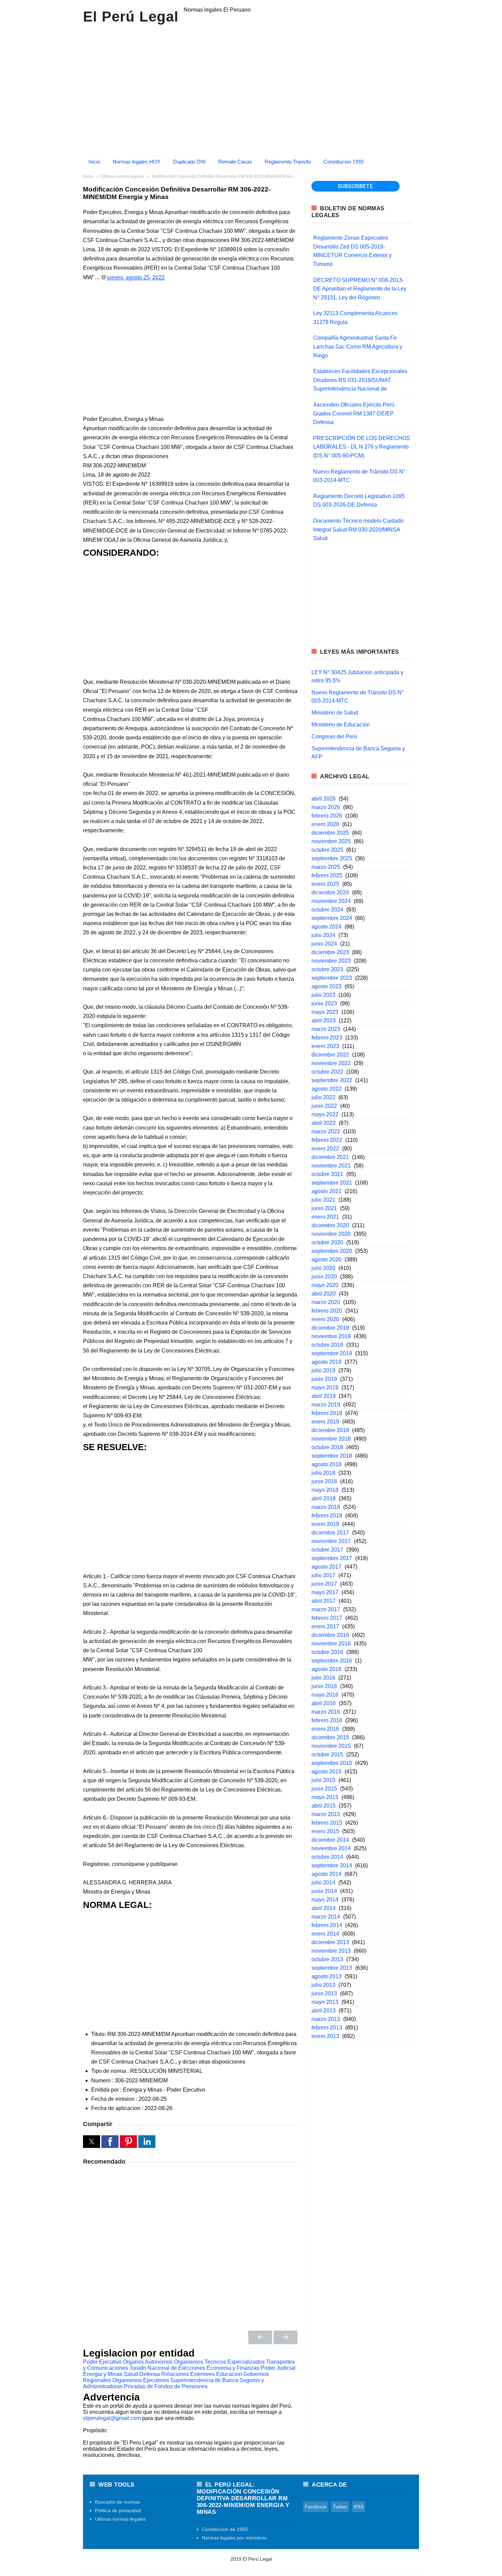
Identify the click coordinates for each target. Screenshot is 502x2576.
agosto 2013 (326, 1976)
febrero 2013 (327, 2028)
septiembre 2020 (332, 1251)
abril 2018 (324, 1498)
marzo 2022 (326, 1131)
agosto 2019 (326, 1362)
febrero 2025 (327, 875)
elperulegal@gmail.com (112, 2418)
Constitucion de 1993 (225, 2529)
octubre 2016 (327, 1652)
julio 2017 (323, 1575)
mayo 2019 (325, 1388)
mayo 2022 (325, 1114)
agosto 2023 (326, 986)
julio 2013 (323, 1985)
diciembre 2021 (330, 1157)
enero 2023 (325, 1046)
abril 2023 (324, 1021)
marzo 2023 (326, 1029)
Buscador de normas (117, 2502)
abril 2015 (324, 1806)
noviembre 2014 (331, 1848)
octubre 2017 (327, 1550)
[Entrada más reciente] (260, 2337)
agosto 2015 (326, 1772)
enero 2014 (325, 1934)
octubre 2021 (327, 1174)
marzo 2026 (326, 807)
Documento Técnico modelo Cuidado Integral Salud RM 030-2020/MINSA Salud (358, 529)
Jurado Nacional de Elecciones (167, 2368)
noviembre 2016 (331, 1644)
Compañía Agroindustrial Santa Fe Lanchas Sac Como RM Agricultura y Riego (358, 346)
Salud (131, 2374)
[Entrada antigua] (285, 2337)
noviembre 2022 (331, 1063)
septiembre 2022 (332, 1080)
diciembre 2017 (330, 1533)
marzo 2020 (326, 1302)
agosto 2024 (326, 927)
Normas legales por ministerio (234, 2538)
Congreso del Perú (334, 737)
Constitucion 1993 (343, 162)
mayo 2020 (325, 1285)
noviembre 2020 (331, 1234)
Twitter (340, 2507)
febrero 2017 (327, 1618)
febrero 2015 (327, 1823)
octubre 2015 (327, 1754)
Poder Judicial (278, 2368)
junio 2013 (324, 1993)
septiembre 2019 (332, 1353)
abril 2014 (324, 1908)
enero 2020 (325, 1319)
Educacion (229, 2374)
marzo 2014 (326, 1917)
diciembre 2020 (330, 1225)
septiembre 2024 (332, 918)
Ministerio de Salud (335, 713)
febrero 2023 (327, 1038)
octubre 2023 (327, 969)
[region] (251, 88)
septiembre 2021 (332, 1183)
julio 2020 (323, 1268)
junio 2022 (324, 1106)
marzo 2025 (326, 867)
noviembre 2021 (331, 1166)
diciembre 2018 (330, 1430)
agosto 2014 (326, 1874)
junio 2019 (324, 1379)
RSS (359, 2507)
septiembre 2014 (332, 1865)
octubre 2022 (327, 1072)
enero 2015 (325, 1831)
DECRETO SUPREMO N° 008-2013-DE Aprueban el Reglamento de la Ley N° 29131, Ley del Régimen (360, 289)
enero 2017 (325, 1626)
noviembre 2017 (331, 1541)
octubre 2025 (327, 850)
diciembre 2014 (330, 1840)
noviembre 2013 (331, 1951)
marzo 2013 (326, 2019)
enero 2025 (325, 884)
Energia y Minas (103, 2374)
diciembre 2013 (330, 1942)
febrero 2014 (327, 1925)
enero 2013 (325, 2036)
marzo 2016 (326, 1712)
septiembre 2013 (332, 1968)
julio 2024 (323, 935)
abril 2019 (324, 1396)
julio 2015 (323, 1780)
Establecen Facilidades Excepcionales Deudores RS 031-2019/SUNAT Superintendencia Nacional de (360, 380)
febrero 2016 (327, 1720)
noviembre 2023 (331, 961)
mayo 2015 (325, 1797)
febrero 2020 (327, 1311)
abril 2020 (324, 1294)
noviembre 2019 (331, 1336)
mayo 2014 (325, 1900)
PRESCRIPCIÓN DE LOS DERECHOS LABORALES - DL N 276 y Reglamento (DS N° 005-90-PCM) (362, 447)
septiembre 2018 (332, 1456)
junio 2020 (324, 1277)
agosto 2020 (326, 1259)
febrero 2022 (327, 1140)
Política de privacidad (118, 2510)
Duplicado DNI (189, 162)
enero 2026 (325, 824)
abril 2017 (324, 1601)
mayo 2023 (325, 1012)
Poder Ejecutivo (102, 2362)
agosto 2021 (326, 1191)
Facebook (316, 2507)
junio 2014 (324, 1891)
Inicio (94, 162)
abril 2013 (324, 2011)
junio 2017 (324, 1584)
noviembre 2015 (331, 1746)
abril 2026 (324, 799)
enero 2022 (325, 1149)
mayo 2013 (325, 2002)
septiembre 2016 (332, 1661)
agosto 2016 (326, 1669)
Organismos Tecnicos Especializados (219, 2362)
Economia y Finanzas (233, 2368)
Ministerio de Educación (341, 725)
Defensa (150, 2374)
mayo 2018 (325, 1490)
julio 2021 (323, 1200)
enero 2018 (325, 1524)
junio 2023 (324, 1003)
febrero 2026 (327, 816)
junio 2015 (324, 1789)
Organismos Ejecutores (141, 2380)
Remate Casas (235, 162)
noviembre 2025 (331, 841)
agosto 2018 (326, 1464)
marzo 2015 (326, 1814)
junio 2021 (324, 1208)
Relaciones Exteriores (188, 2374)
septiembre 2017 (332, 1558)
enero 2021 (325, 1217)
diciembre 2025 (330, 833)
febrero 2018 (327, 1516)
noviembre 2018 (331, 1439)
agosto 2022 (326, 1089)
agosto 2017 (326, 1567)
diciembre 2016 (330, 1635)
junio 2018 (324, 1481)
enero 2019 (325, 1422)
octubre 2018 (327, 1447)
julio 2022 (323, 1097)
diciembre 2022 (330, 1055)
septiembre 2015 (332, 1763)
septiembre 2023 (332, 978)
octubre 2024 (327, 910)
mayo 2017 (325, 1592)
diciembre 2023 (330, 952)
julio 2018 (323, 1473)
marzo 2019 (326, 1405)
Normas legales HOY (137, 162)
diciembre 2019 (330, 1328)
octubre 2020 (327, 1242)
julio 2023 (323, 995)
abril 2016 (324, 1703)
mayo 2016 (325, 1695)
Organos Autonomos (148, 2362)
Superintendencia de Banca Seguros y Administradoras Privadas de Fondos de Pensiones (173, 2383)
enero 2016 (325, 1729)
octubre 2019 (327, 1345)
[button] (92, 2142)
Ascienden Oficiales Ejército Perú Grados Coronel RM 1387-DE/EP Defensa (354, 413)
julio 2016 (323, 1678)
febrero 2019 (327, 1413)
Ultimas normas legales (120, 2519)
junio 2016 (324, 1686)
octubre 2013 (327, 1959)
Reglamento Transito (288, 162)
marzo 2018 (326, 1507)
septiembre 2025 (332, 858)
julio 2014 (323, 1883)
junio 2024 (324, 944)
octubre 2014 (327, 1857)
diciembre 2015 (330, 1737)
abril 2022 (324, 1123)
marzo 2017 (326, 1609)
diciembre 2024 (330, 893)
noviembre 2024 (331, 901)
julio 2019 (323, 1370)
